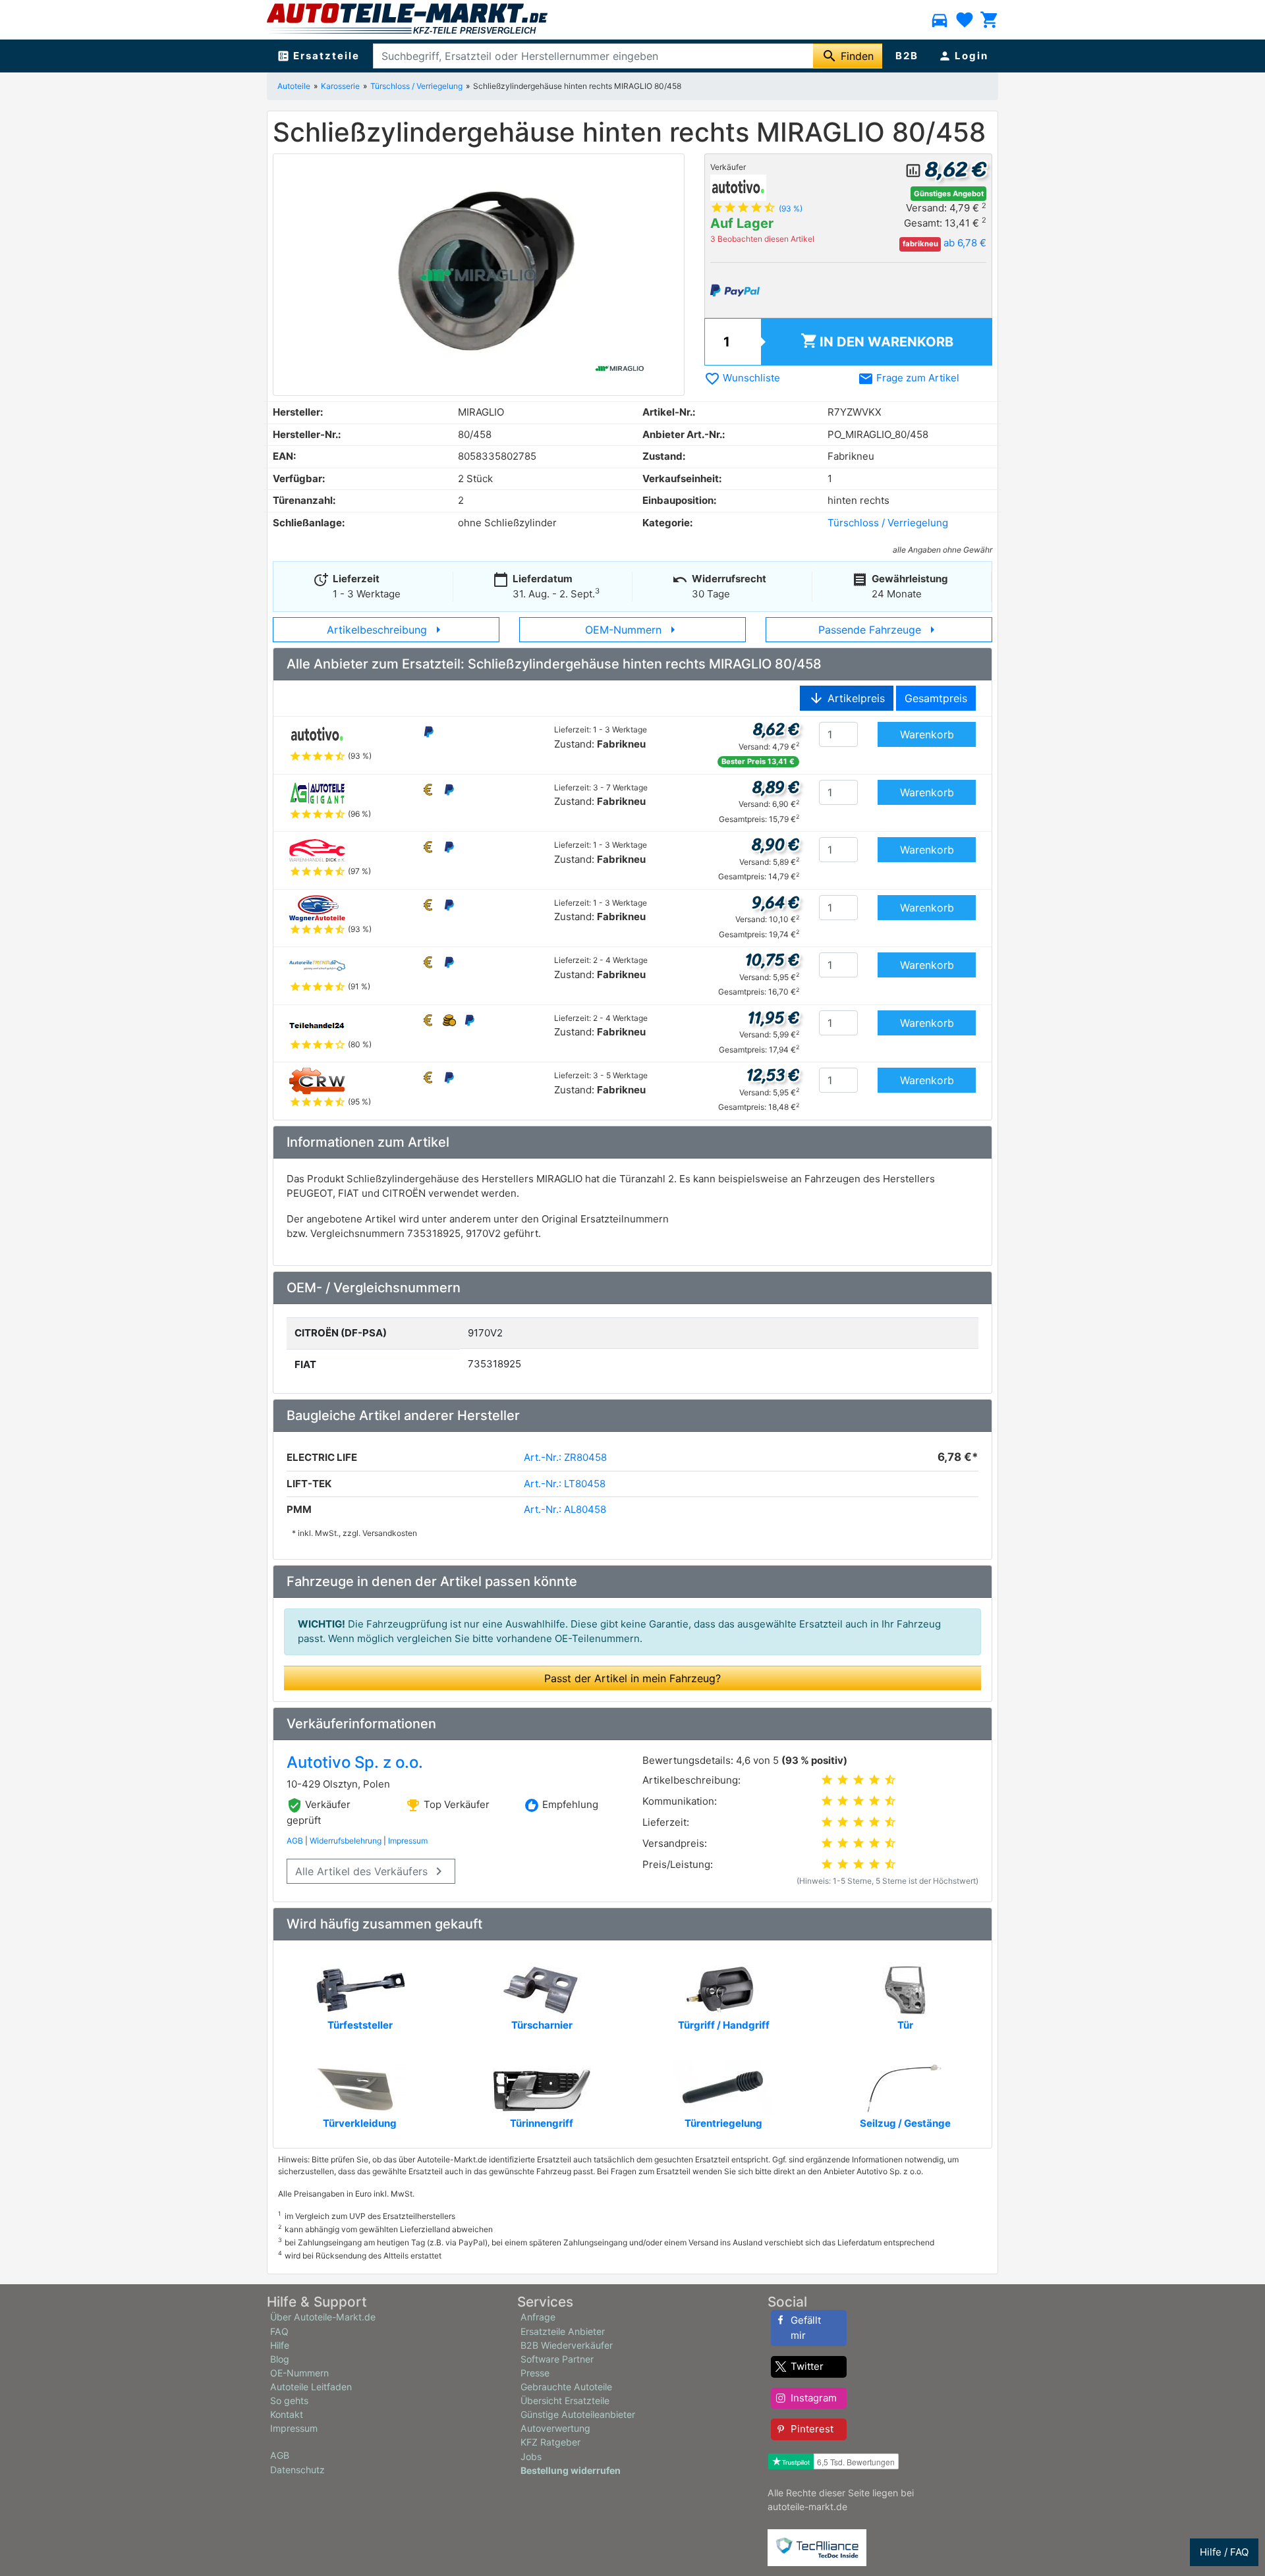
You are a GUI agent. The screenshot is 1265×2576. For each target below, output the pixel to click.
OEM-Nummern (633, 630)
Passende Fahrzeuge (879, 630)
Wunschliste (742, 378)
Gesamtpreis (936, 698)
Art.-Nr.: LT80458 (565, 1484)
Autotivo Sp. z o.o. (355, 1762)
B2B (907, 56)
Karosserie (340, 86)
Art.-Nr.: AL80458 (565, 1509)
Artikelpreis (847, 698)
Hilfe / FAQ (1224, 2552)
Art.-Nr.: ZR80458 (565, 1457)
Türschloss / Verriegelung (416, 86)
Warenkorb (877, 341)
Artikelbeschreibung (386, 630)
